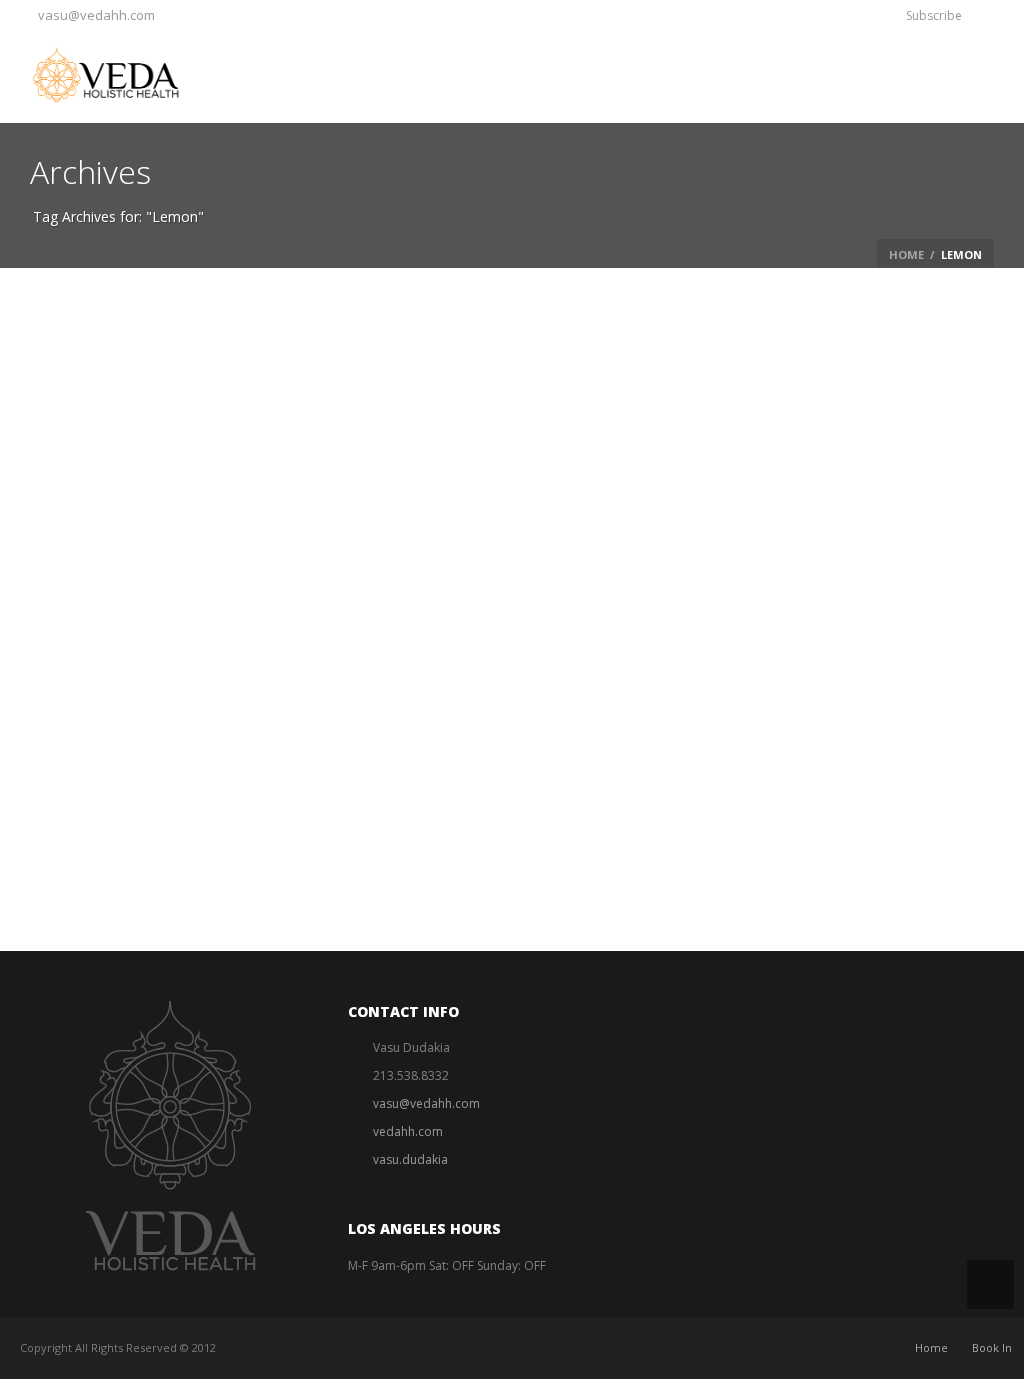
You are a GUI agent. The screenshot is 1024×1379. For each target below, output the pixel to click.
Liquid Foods (354, 667)
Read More (177, 750)
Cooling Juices (204, 697)
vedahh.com (408, 1131)
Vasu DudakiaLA (178, 667)
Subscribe (934, 15)
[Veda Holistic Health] (122, 75)
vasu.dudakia (410, 1159)
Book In (992, 1347)
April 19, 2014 (466, 667)
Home (906, 254)
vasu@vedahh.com (96, 15)
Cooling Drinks (276, 667)
